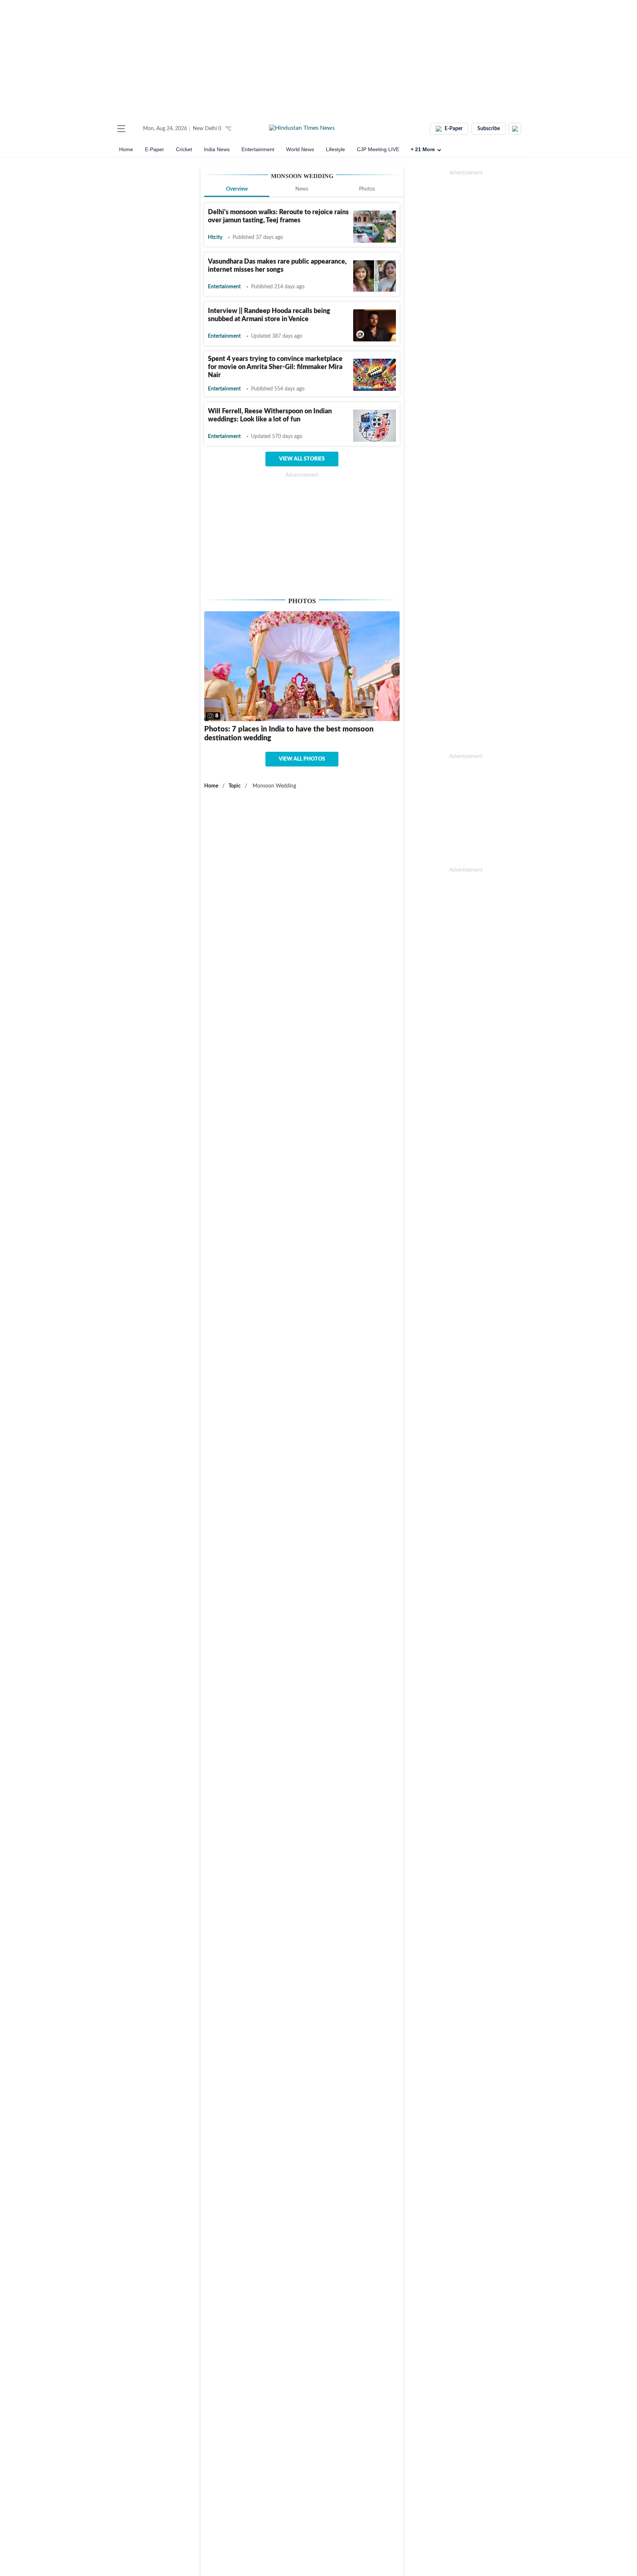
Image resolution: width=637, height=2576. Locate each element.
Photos (367, 189)
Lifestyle (335, 149)
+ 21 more (423, 149)
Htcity (215, 238)
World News (300, 149)
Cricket (184, 149)
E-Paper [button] (454, 129)
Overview (237, 189)
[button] (121, 129)
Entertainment (258, 149)
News (302, 189)
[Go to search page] (135, 129)
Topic (235, 786)
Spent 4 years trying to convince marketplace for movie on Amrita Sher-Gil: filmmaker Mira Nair (275, 367)
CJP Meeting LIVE (378, 149)
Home (126, 149)
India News (217, 149)
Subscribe (489, 129)
